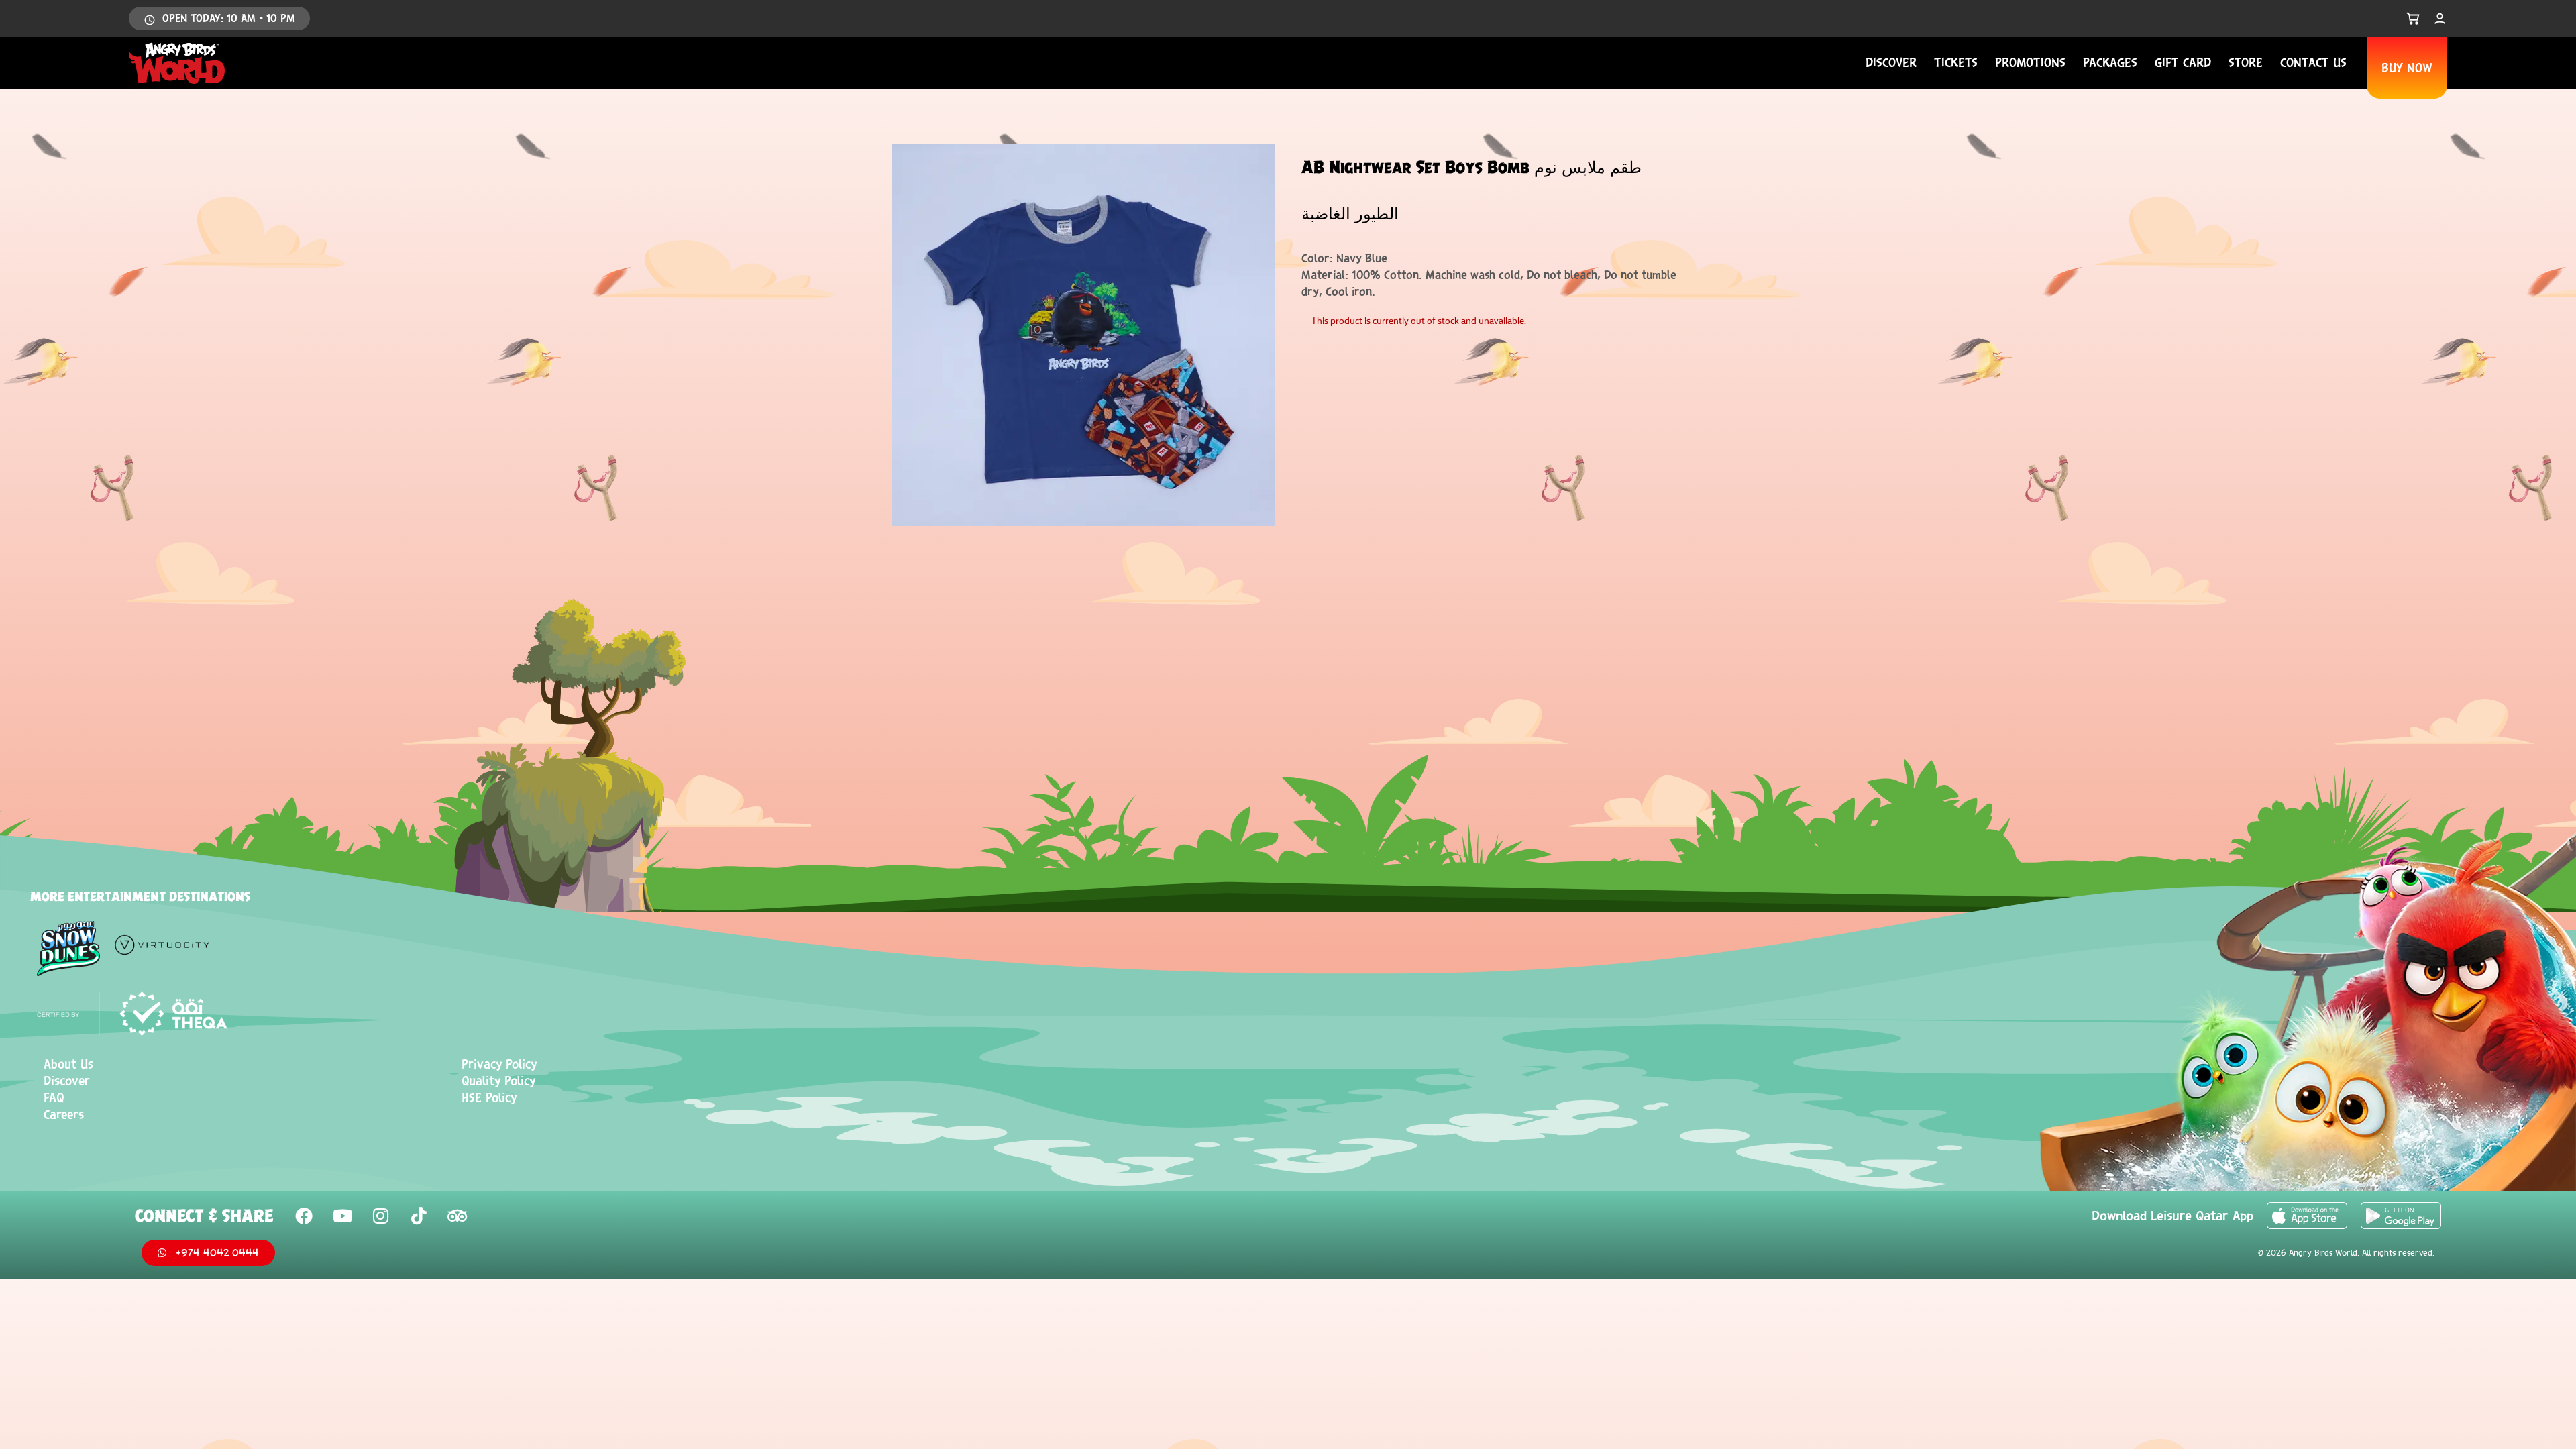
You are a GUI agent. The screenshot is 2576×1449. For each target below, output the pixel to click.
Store (2246, 62)
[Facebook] (304, 1216)
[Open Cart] (2413, 19)
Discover (1891, 62)
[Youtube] (342, 1216)
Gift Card (2183, 62)
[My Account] (2440, 19)
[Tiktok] (419, 1216)
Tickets (1956, 62)
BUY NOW (2407, 68)
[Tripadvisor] (457, 1216)
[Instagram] (380, 1216)
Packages (2110, 62)
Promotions (2030, 62)
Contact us (2313, 62)
